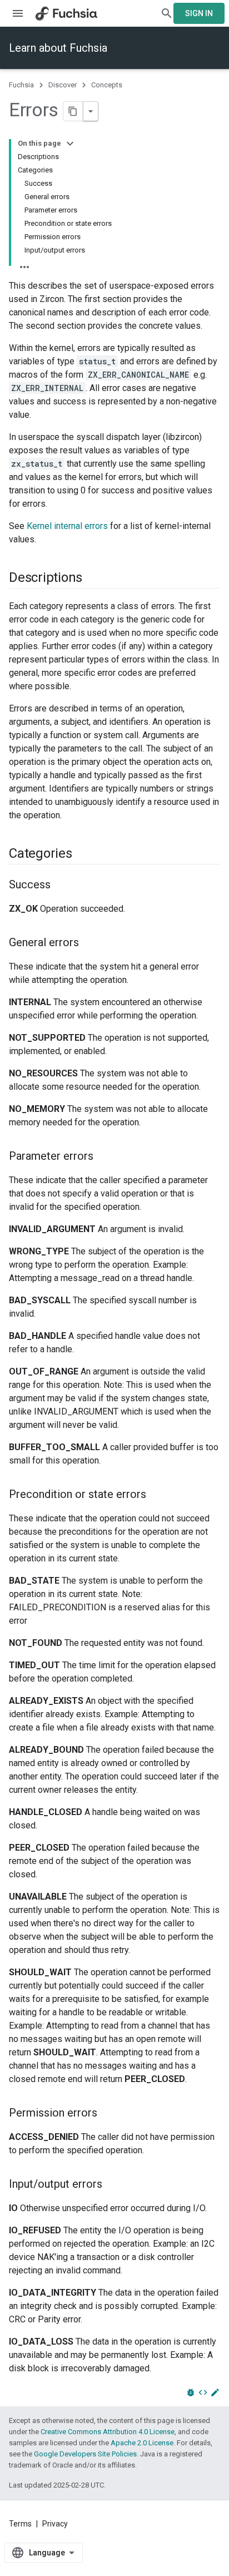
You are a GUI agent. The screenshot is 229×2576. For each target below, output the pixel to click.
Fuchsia (21, 85)
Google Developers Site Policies (85, 2454)
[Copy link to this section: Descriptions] (93, 579)
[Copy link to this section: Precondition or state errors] (157, 1495)
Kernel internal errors (67, 526)
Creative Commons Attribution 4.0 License (108, 2432)
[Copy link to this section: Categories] (83, 854)
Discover (63, 85)
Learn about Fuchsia (58, 48)
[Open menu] (18, 13)
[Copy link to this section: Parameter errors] (104, 1157)
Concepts (107, 85)
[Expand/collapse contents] (70, 144)
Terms (20, 2524)
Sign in (199, 13)
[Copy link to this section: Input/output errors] (113, 2185)
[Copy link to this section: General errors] (90, 943)
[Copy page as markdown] (73, 111)
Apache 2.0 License (142, 2443)
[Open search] (167, 13)
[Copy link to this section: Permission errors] (108, 2114)
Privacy (55, 2524)
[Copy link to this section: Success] (62, 886)
